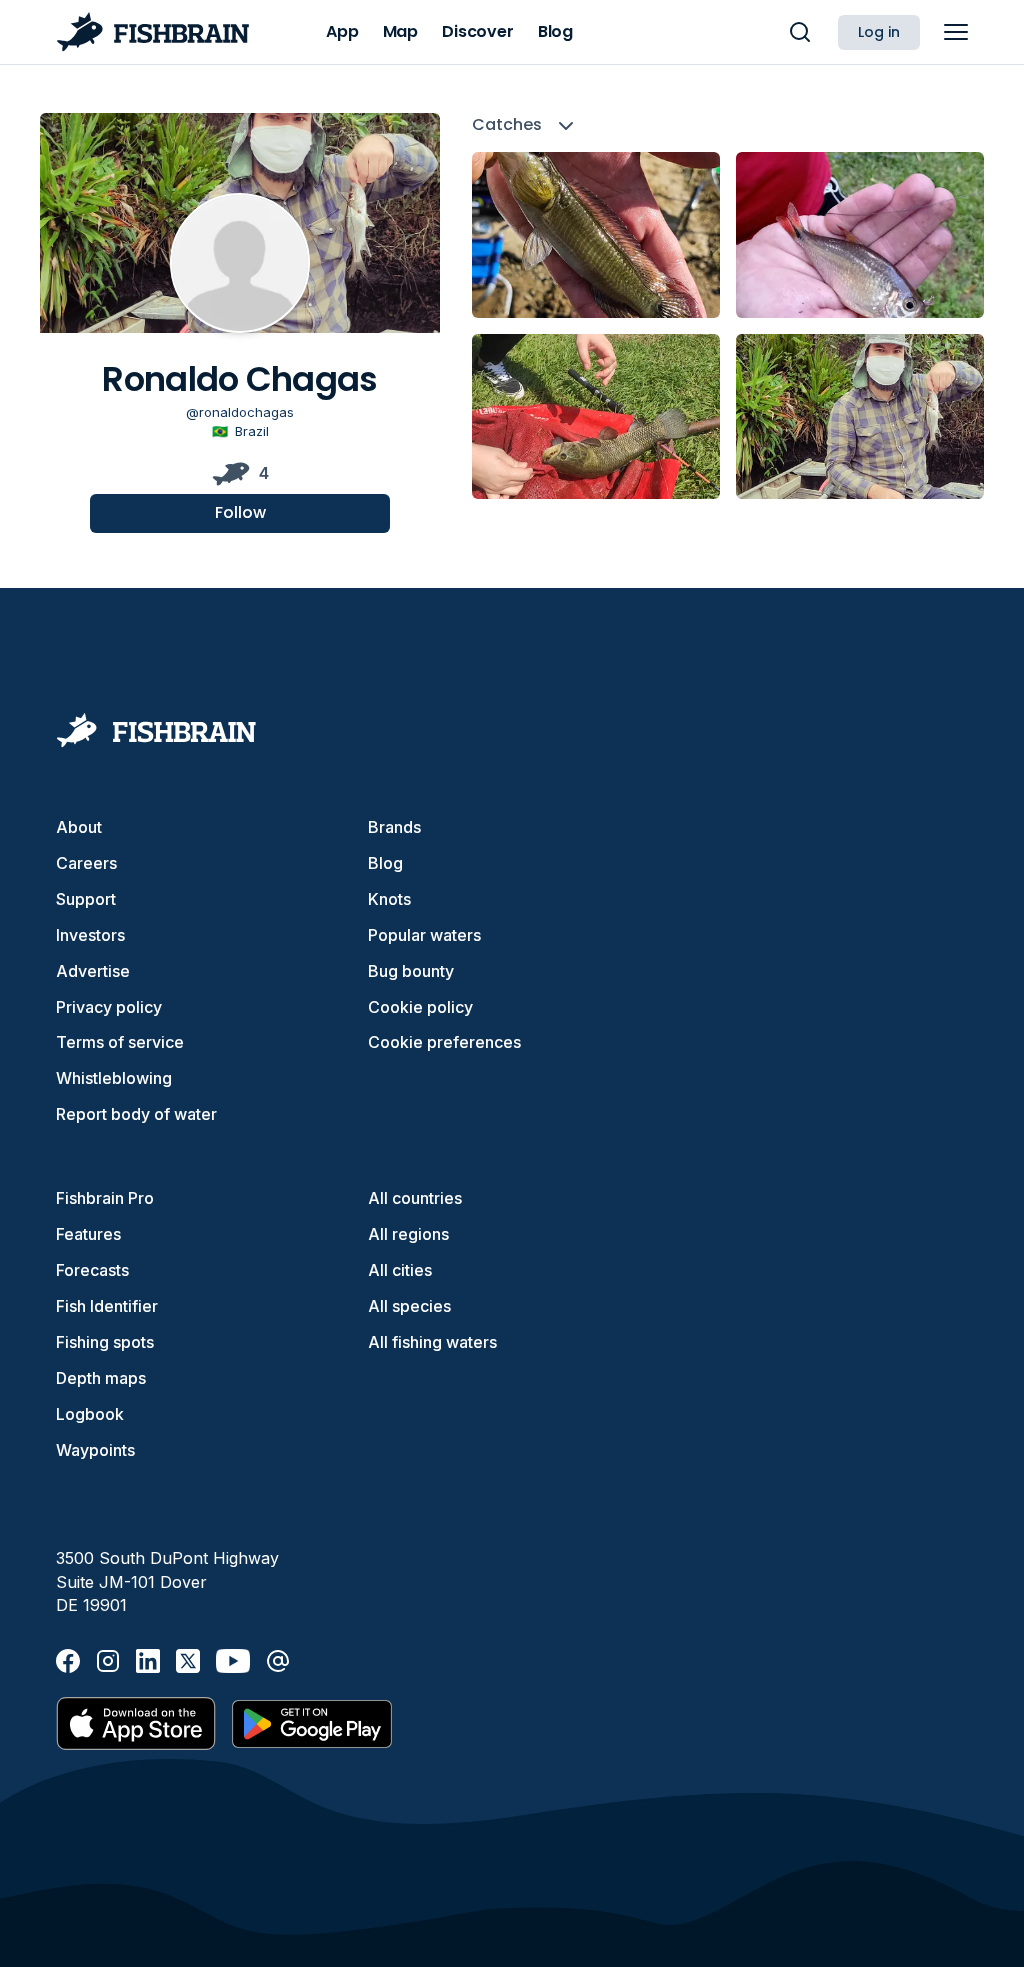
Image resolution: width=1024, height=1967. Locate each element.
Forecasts (92, 1270)
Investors (90, 935)
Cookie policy (420, 1007)
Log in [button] (879, 32)
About (79, 827)
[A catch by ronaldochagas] (596, 234)
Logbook (90, 1414)
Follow (240, 512)
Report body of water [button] (136, 1114)
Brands (394, 827)
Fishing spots (105, 1342)
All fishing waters (432, 1342)
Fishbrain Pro (105, 1198)
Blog (385, 863)
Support (86, 899)
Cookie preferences (444, 1042)
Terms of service (120, 1042)
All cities (400, 1270)
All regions (408, 1234)
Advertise (93, 971)
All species (409, 1306)
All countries (415, 1198)
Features (88, 1234)
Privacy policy (109, 1007)
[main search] (800, 32)
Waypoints (95, 1450)
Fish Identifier (107, 1306)
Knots (389, 899)
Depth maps (101, 1378)
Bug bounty (411, 971)
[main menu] (956, 32)
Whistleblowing (114, 1078)
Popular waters (424, 935)
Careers (86, 863)
